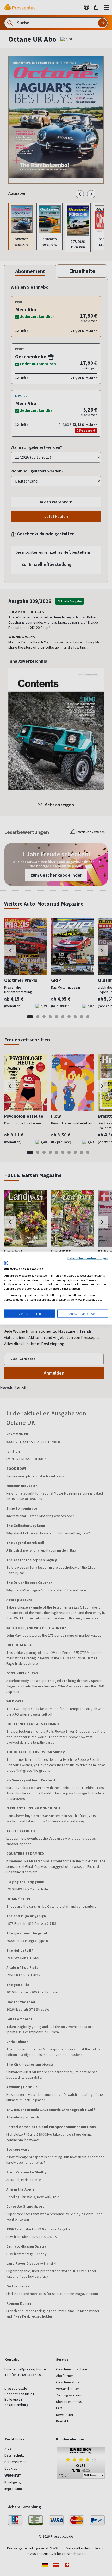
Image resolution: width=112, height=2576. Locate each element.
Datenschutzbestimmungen (88, 1258)
